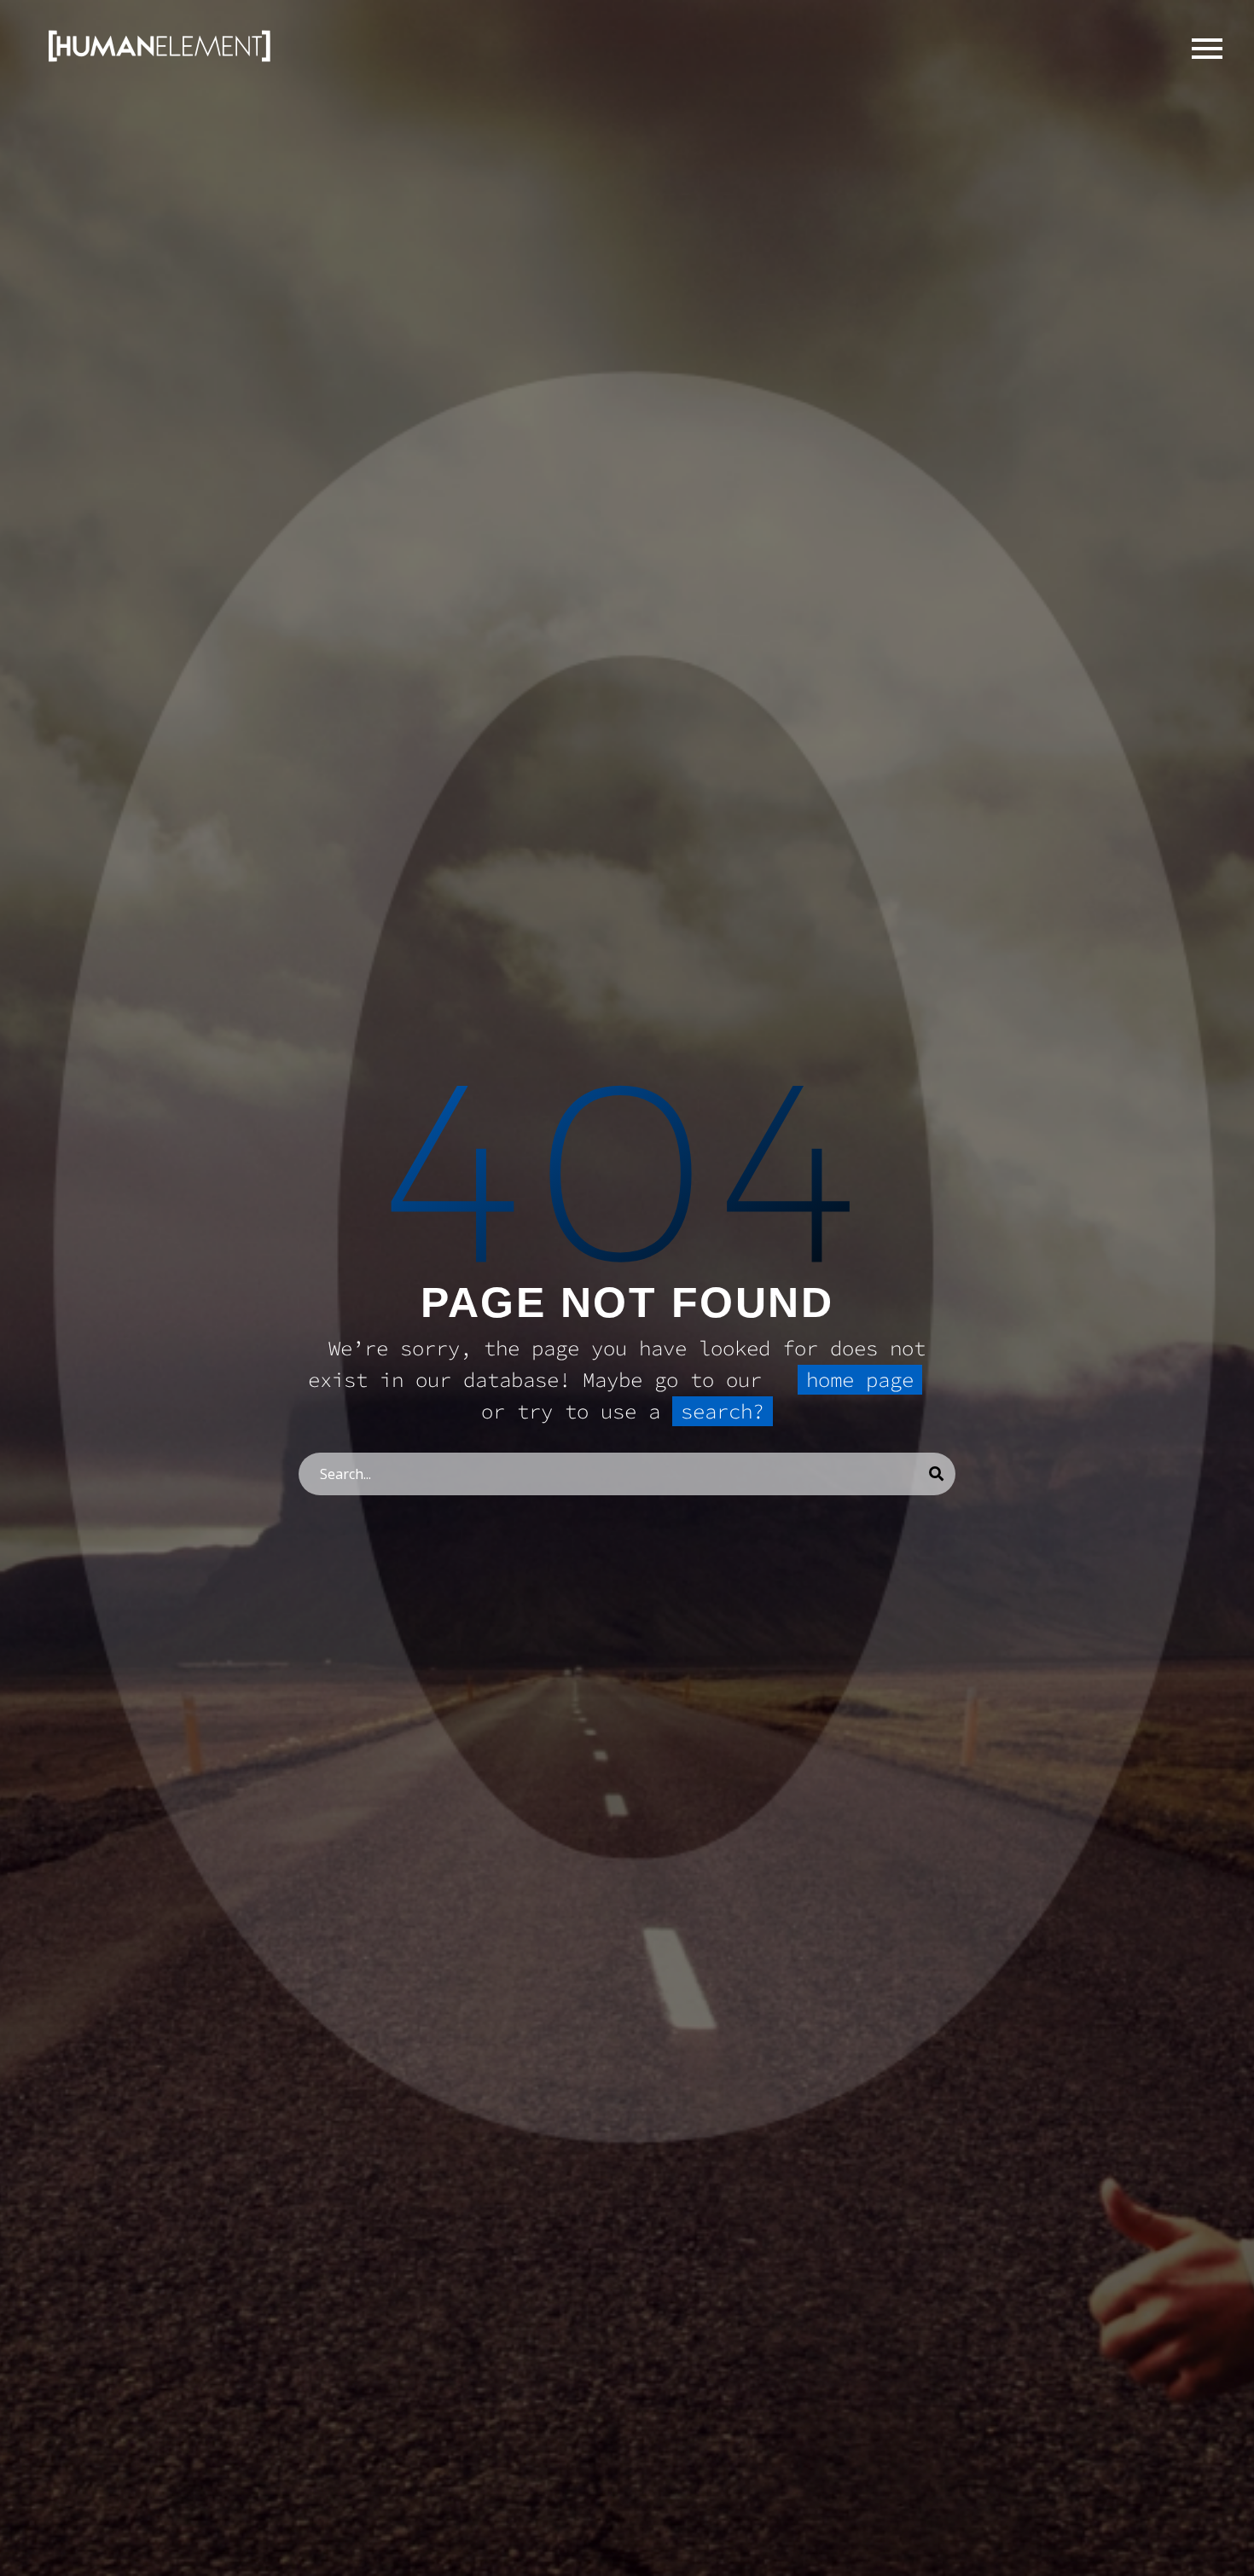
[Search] (936, 1474)
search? (723, 1411)
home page (860, 1380)
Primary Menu (1207, 49)
